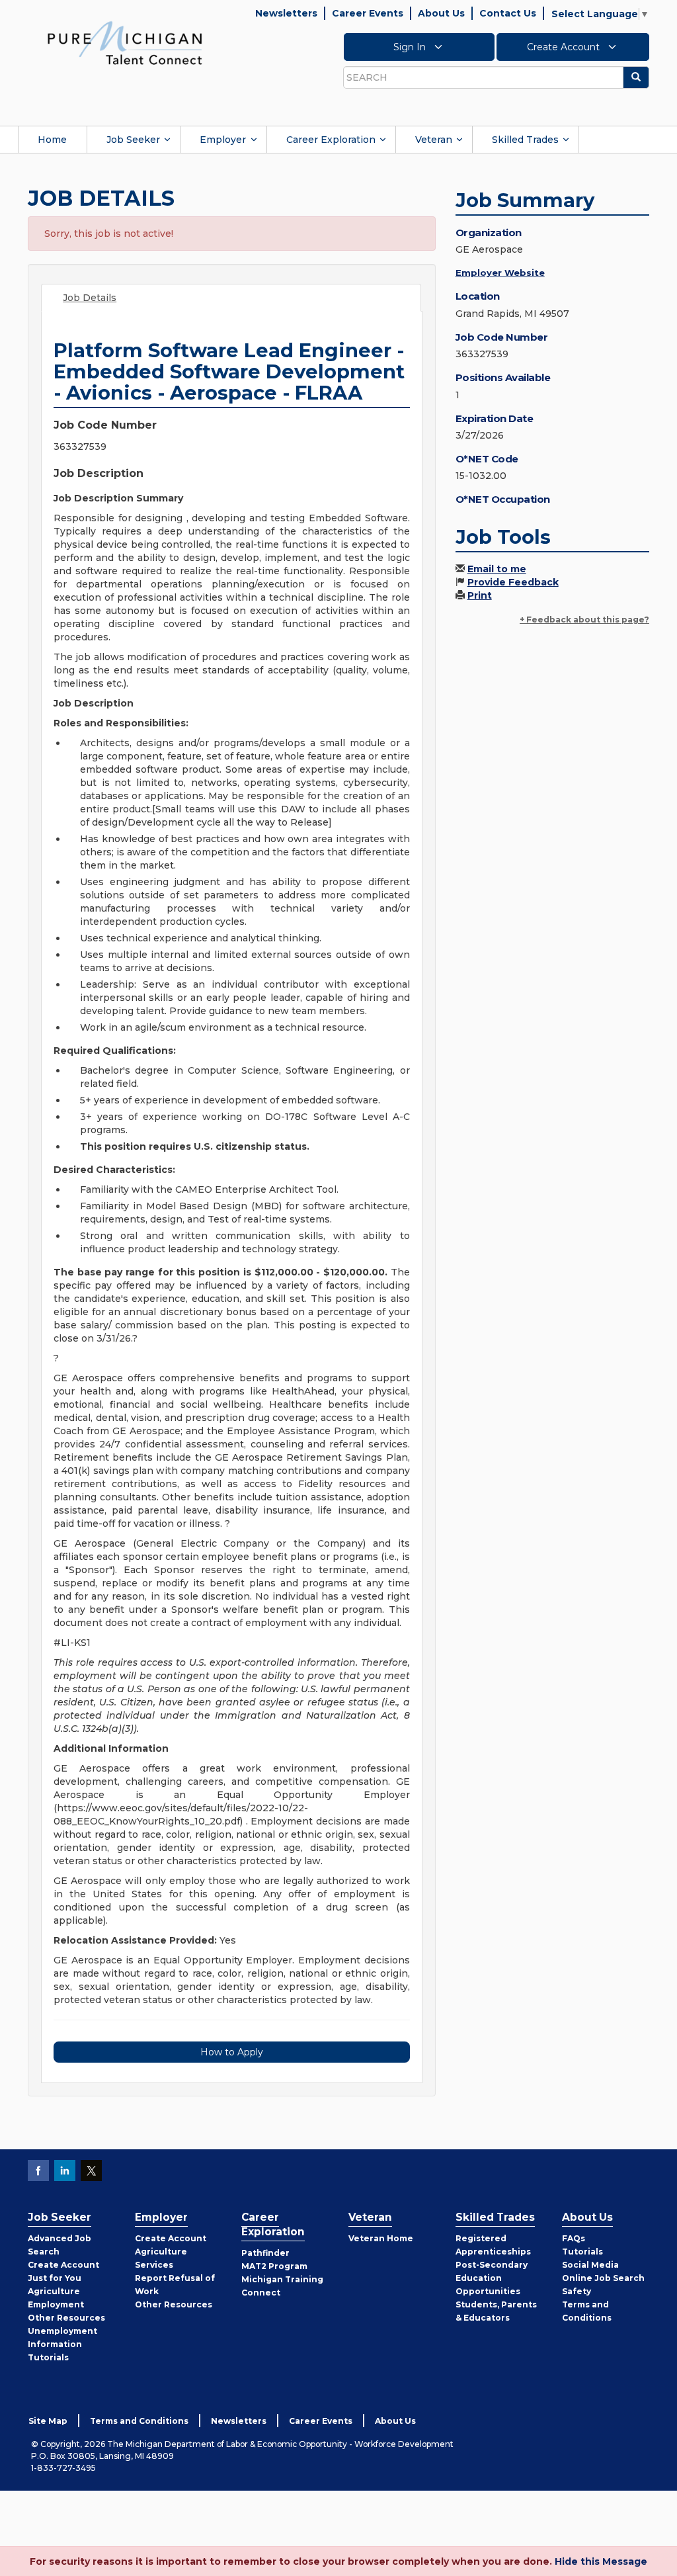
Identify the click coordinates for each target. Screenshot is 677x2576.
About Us (441, 13)
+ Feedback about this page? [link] (584, 620)
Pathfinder (265, 2253)
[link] (125, 42)
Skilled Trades (525, 140)
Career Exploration (331, 140)
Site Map (48, 2421)
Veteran (434, 140)
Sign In (411, 47)
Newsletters (286, 13)
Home (52, 140)
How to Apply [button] (232, 2052)
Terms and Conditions (139, 2421)
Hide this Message (601, 2561)
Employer (223, 140)
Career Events (368, 13)
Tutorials (48, 2357)
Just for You (55, 2278)
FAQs (574, 2238)
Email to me (497, 569)
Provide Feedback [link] (513, 582)
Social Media (590, 2265)
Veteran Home (381, 2238)
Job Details (90, 298)
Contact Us (508, 13)
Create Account (565, 47)
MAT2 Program (274, 2266)
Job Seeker (133, 140)
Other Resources (66, 2318)
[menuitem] (52, 140)
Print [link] (480, 595)
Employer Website (500, 273)
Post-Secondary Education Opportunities (492, 2278)
